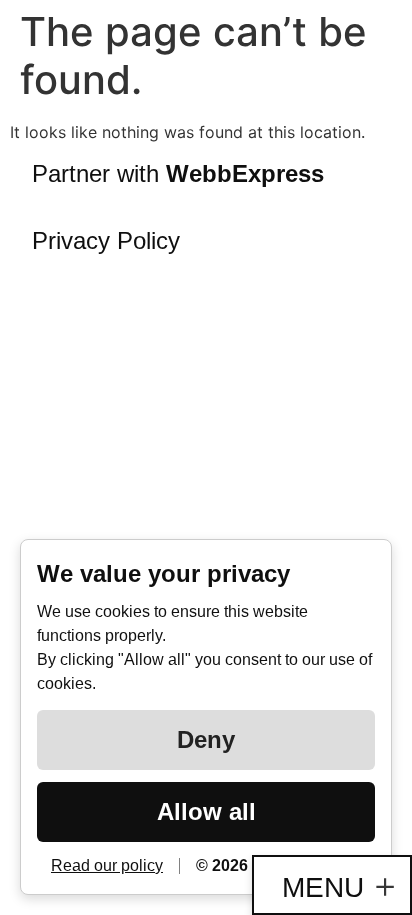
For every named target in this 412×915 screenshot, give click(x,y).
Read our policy (107, 865)
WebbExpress (245, 173)
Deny (206, 739)
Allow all (206, 811)
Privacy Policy (106, 240)
